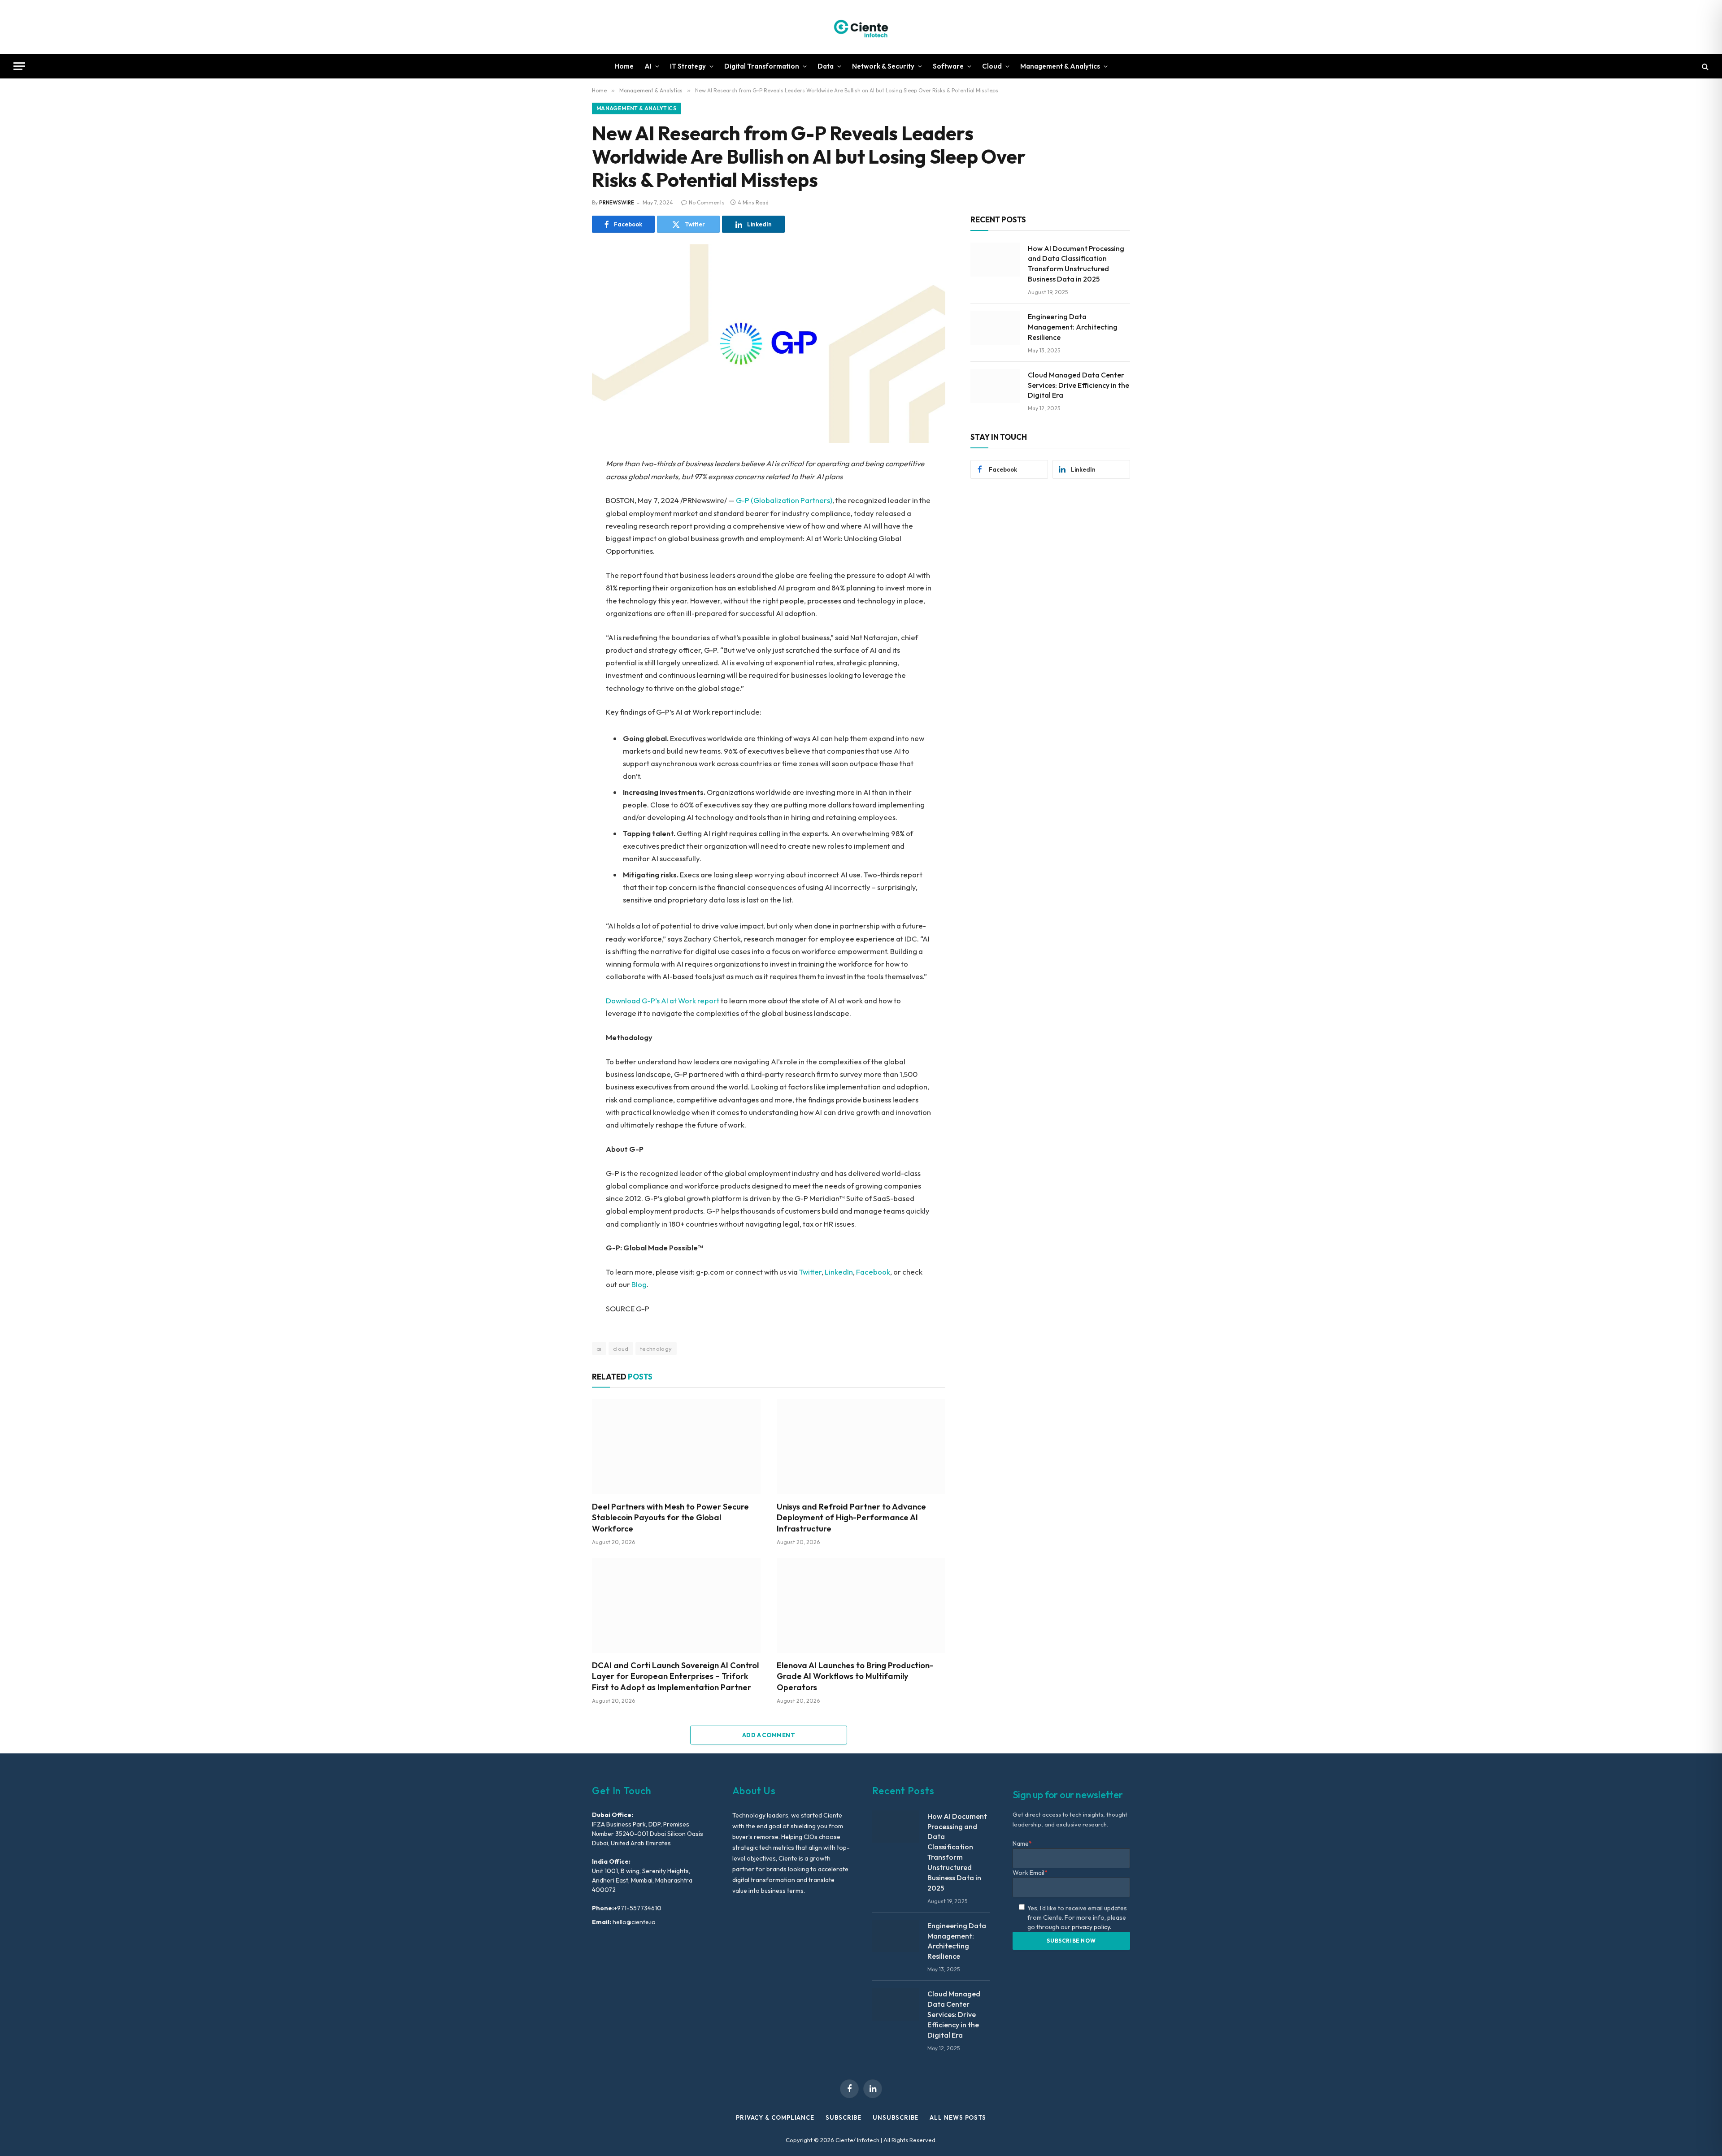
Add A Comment (769, 1735)
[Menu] (19, 66)
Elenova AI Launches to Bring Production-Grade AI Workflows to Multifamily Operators (855, 1676)
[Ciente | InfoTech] (861, 27)
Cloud (992, 66)
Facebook (873, 1272)
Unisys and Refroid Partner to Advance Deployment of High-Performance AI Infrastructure (851, 1518)
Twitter (810, 1272)
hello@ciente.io (633, 1922)
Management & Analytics (1060, 66)
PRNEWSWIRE (617, 202)
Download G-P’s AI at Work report (663, 1000)
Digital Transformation (762, 66)
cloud (621, 1349)
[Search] (1704, 66)
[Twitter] (561, 508)
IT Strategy (688, 66)
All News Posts (958, 2117)
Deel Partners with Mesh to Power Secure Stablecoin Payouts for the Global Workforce (670, 1518)
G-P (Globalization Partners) (784, 500)
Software (948, 66)
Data (826, 66)
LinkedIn (839, 1272)
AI (648, 66)
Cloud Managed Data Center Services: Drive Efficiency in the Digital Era (1078, 385)
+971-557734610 (638, 1908)
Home (624, 66)
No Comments (707, 202)
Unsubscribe (896, 2117)
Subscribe (844, 2117)
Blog (639, 1284)
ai (599, 1349)
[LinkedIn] (561, 528)
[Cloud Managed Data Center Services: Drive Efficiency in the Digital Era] (995, 386)
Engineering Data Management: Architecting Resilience (1073, 327)
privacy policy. (1091, 1927)
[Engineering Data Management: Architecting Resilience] (995, 328)
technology (656, 1349)
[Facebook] (561, 487)
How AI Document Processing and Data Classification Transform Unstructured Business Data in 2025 (1076, 264)
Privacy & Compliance (775, 2117)
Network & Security (883, 66)
